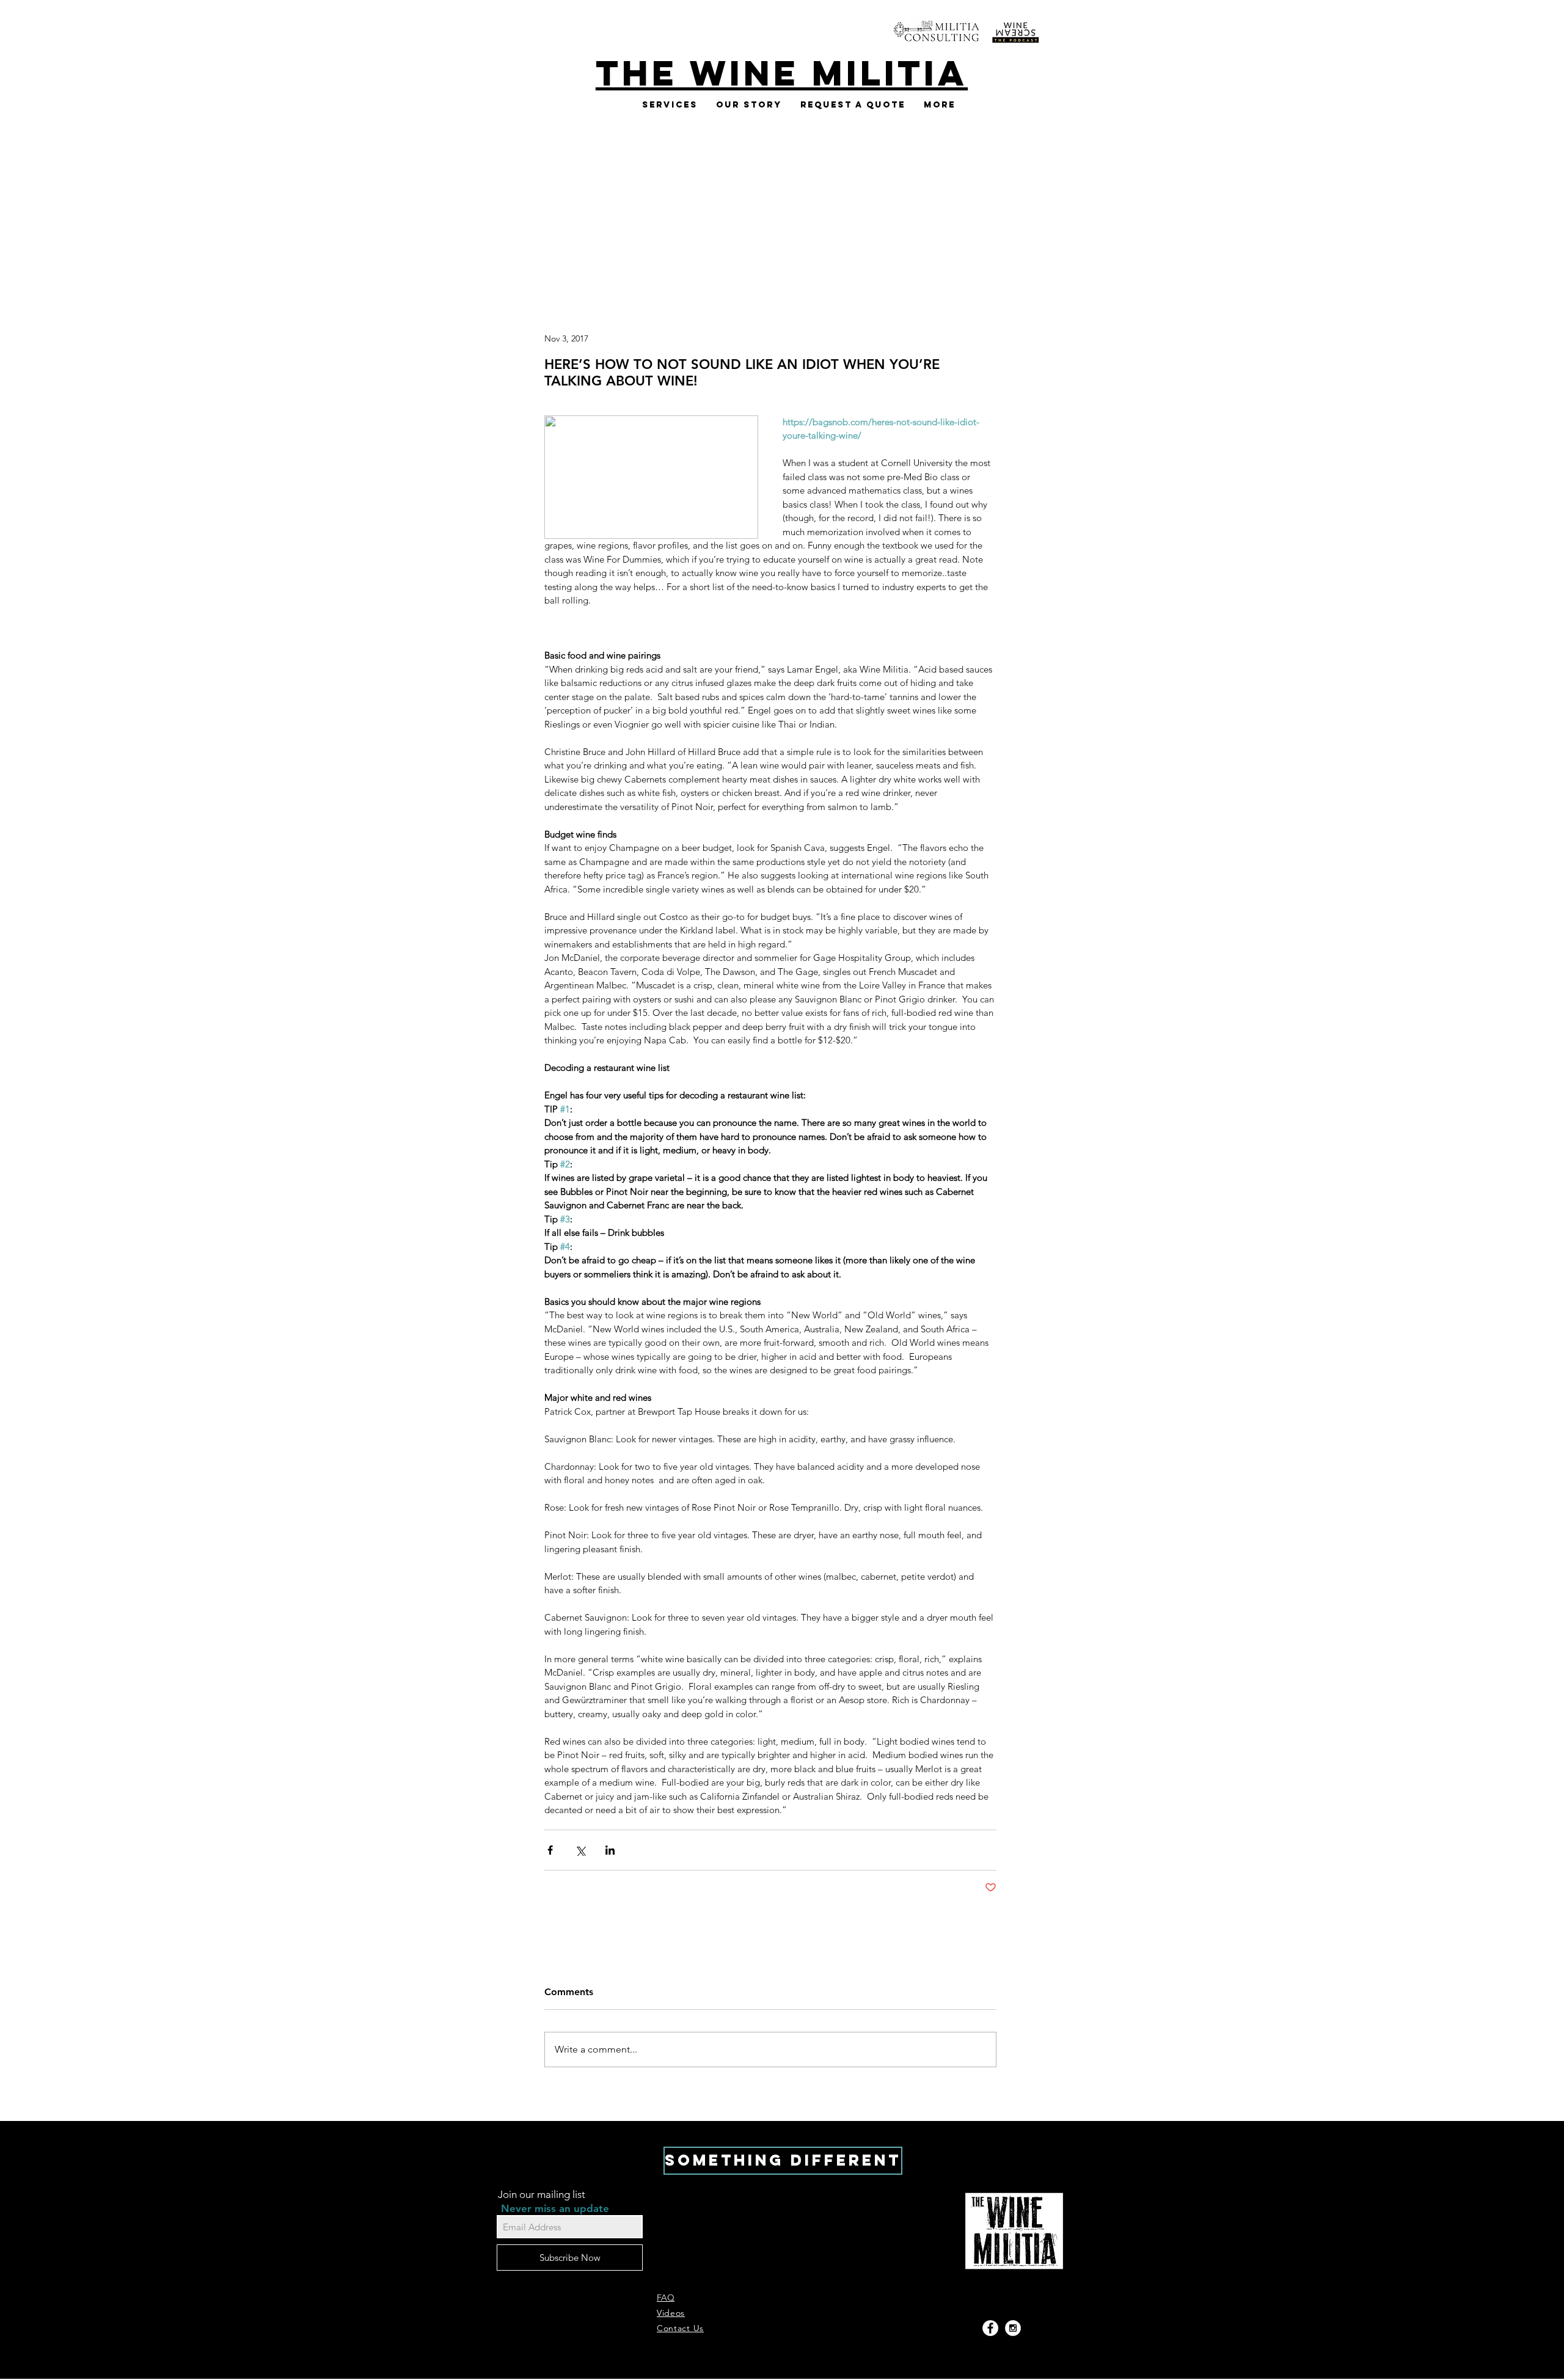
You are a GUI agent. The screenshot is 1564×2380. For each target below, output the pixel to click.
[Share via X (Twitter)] (580, 1850)
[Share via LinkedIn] (610, 1850)
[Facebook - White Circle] (990, 2328)
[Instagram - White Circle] (1013, 2328)
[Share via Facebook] (550, 1850)
